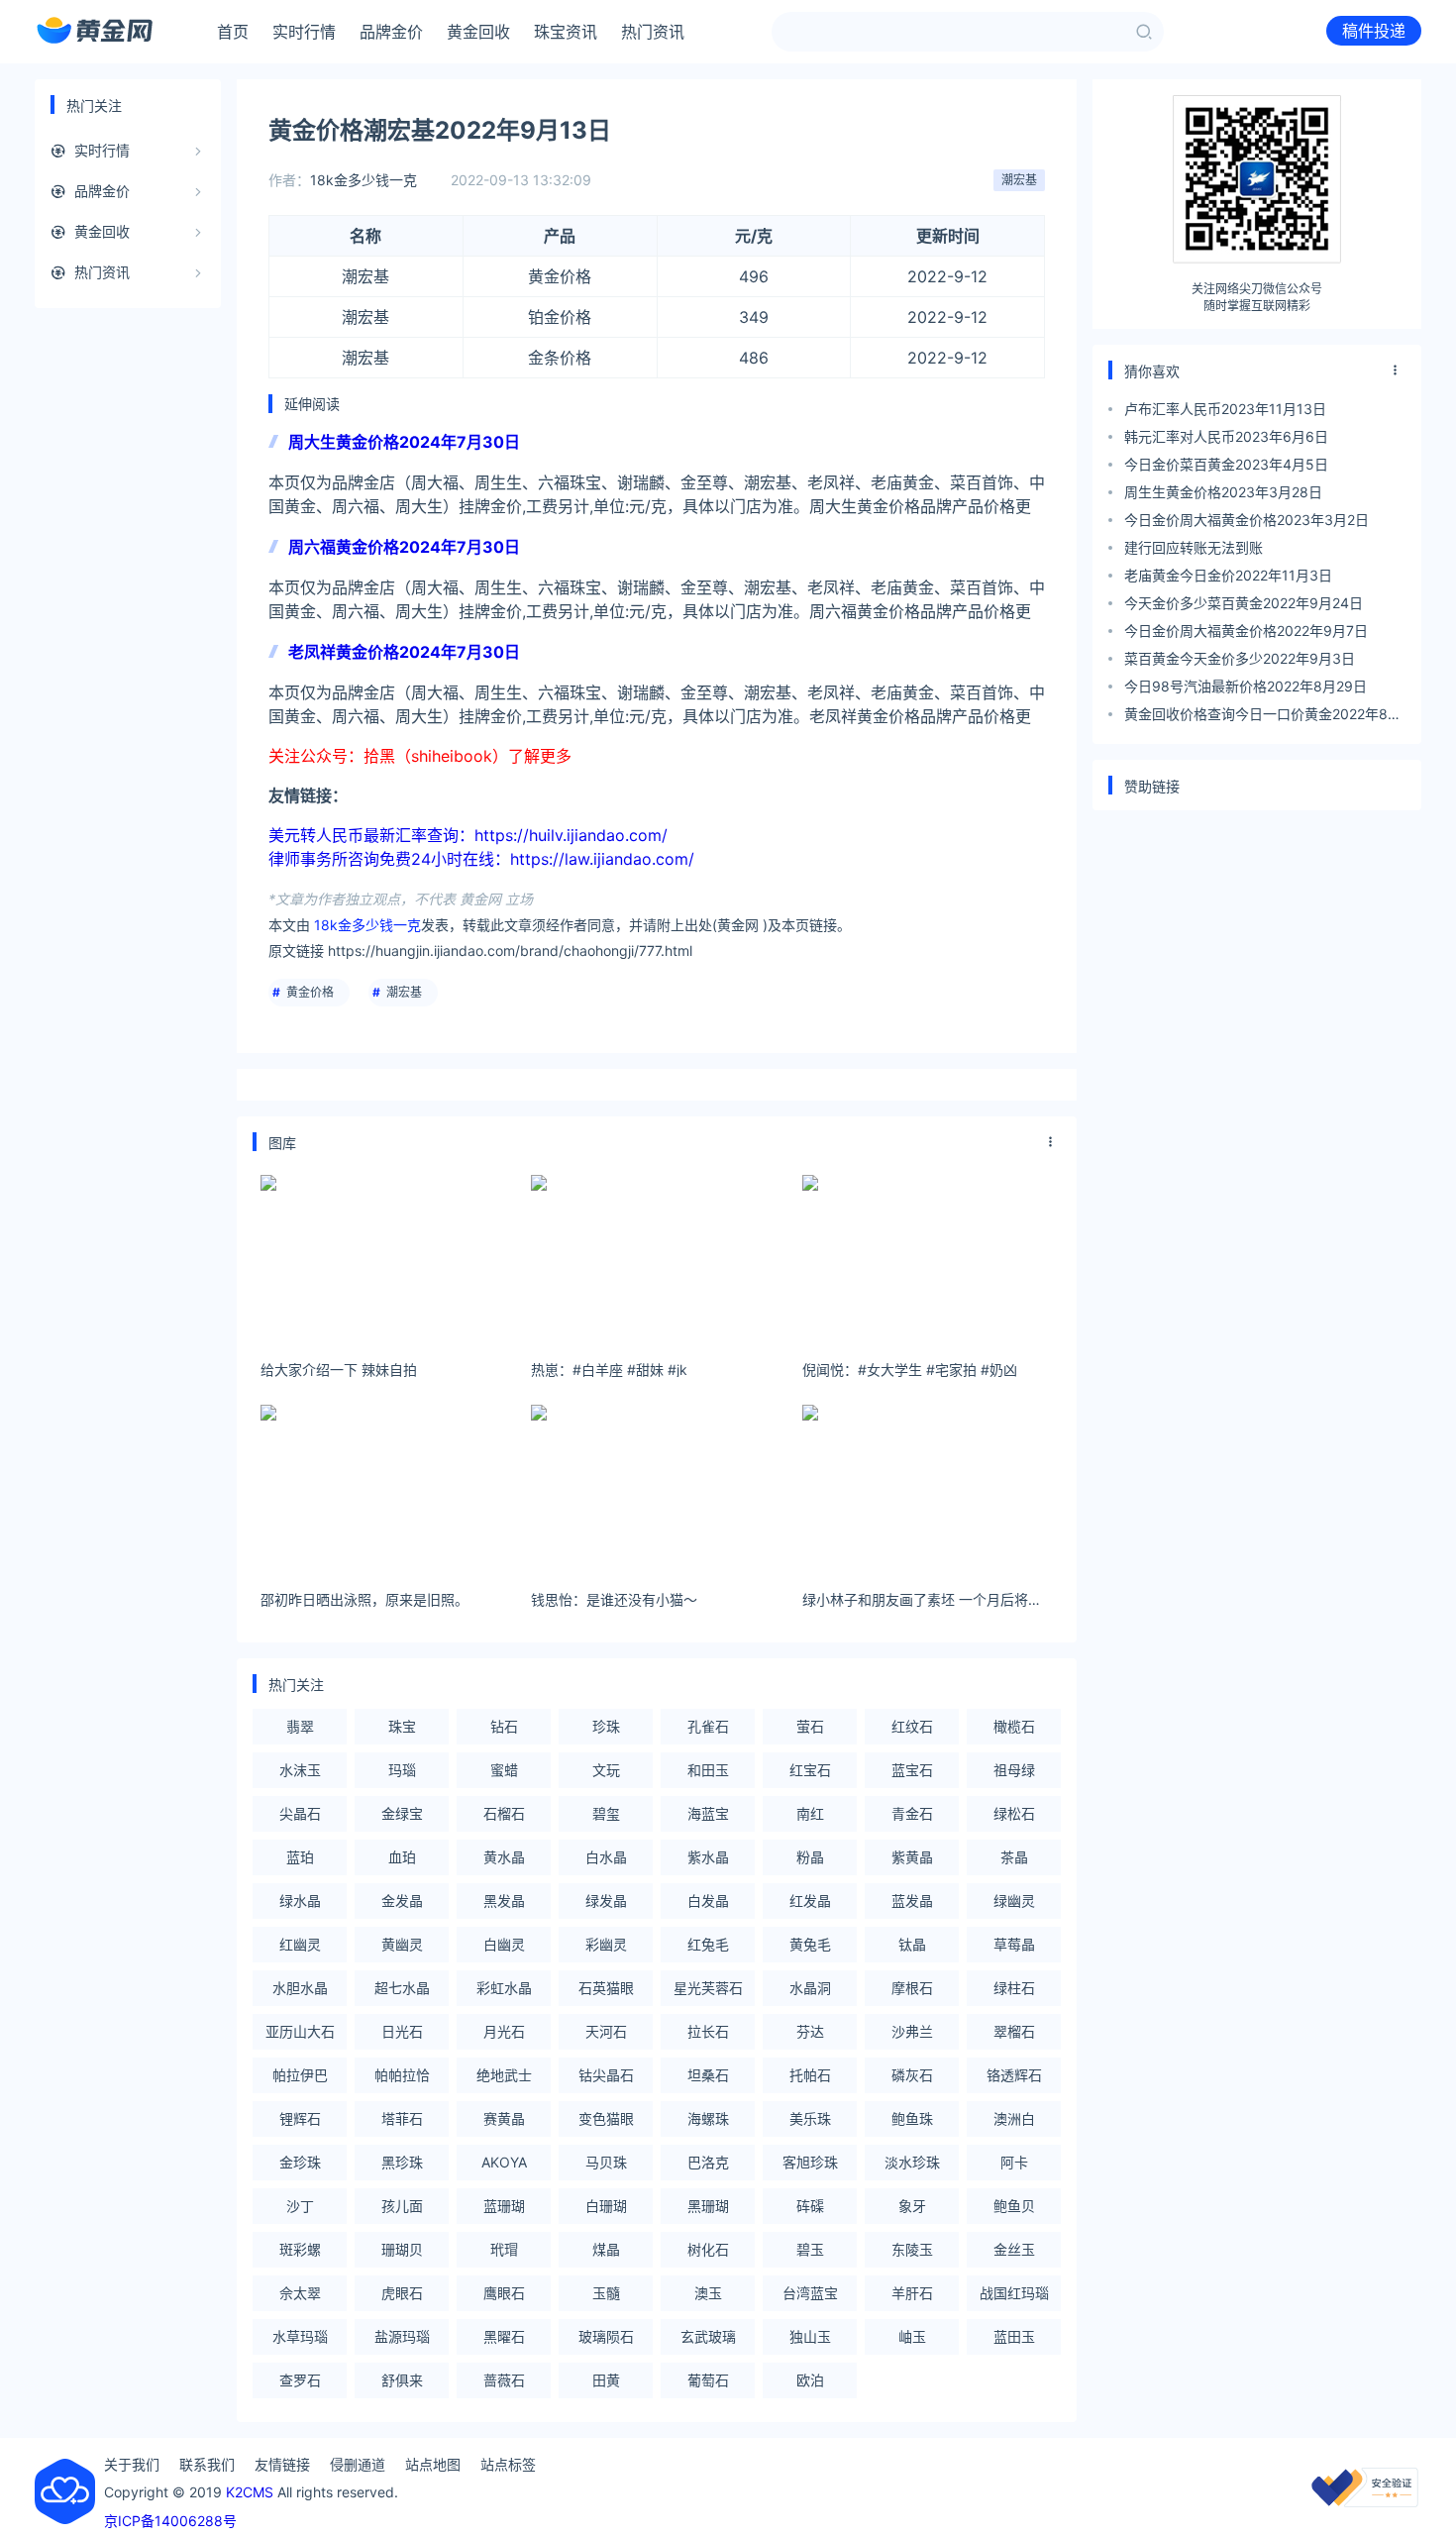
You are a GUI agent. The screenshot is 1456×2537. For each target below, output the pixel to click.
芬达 (810, 2031)
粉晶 (810, 1857)
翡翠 (300, 1726)
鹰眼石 (504, 2293)
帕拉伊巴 (300, 2075)
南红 (810, 1813)
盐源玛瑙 (402, 2336)
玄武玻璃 (708, 2336)
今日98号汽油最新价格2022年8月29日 (1246, 686)
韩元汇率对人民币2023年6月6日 (1226, 436)
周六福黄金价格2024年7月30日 (404, 547)
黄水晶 (504, 1857)
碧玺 (606, 1813)
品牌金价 (391, 32)
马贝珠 (606, 2162)
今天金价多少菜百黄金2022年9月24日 (1244, 603)
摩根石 (912, 1988)
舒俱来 (402, 2380)
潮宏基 (1019, 180)
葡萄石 (708, 2380)
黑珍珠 (402, 2162)
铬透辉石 (1014, 2075)
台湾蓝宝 (810, 2293)
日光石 (402, 2031)
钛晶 (912, 1944)
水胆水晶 (300, 1988)
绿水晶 (300, 1901)
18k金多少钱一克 (364, 180)
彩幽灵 (606, 1944)
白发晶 (708, 1901)
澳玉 (708, 2293)
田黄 (606, 2380)
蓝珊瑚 (504, 2206)
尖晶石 (300, 1813)
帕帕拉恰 (402, 2075)
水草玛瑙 (300, 2336)
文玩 (606, 1770)
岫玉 (912, 2336)
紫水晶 (708, 1857)
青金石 (912, 1813)
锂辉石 (300, 2118)
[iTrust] (1365, 2502)
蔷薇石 (504, 2380)
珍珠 (606, 1726)
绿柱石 (1014, 1988)
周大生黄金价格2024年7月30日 (404, 442)
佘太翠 (300, 2293)
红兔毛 (708, 1944)
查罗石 (300, 2380)
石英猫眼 (606, 1988)
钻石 (504, 1726)
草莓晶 (1014, 1944)
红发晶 (810, 1901)
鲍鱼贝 (1014, 2206)
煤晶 (606, 2249)
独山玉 (810, 2336)
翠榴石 (1014, 2031)
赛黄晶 (504, 2118)
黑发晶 (504, 1901)
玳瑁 (504, 2249)
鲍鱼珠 (912, 2118)
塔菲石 (402, 2118)
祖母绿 (1014, 1770)
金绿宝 (402, 1813)
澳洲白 (1014, 2118)
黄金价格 (310, 992)
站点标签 (508, 2464)
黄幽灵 (402, 1944)
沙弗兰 (912, 2031)
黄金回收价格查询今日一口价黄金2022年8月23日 (1263, 717)
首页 (233, 32)
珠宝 (402, 1726)
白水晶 (606, 1857)
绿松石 (1014, 1813)
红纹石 (912, 1726)
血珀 (402, 1857)
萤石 (810, 1726)
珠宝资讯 (566, 32)
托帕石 (810, 2075)
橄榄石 (1014, 1726)
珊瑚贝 (402, 2249)
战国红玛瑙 (1014, 2293)
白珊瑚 (606, 2206)
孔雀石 (708, 1726)
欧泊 (810, 2380)
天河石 (606, 2031)
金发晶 (402, 1901)
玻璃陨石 (606, 2336)
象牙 (912, 2206)
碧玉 (810, 2249)
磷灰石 (912, 2075)
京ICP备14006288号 (170, 2521)
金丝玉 (1014, 2249)
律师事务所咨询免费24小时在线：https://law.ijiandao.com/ (481, 859)
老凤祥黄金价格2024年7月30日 (404, 652)
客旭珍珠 (810, 2162)
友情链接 (282, 2464)
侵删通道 (358, 2464)
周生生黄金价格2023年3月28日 (1223, 492)
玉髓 (606, 2293)
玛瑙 (402, 1770)
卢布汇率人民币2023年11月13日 (1225, 409)
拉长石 (708, 2031)
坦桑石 (708, 2075)
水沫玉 (300, 1770)
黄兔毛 (810, 1944)
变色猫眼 (606, 2118)
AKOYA (504, 2162)
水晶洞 (810, 1988)
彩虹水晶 (504, 1988)
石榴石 (504, 1813)
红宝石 (810, 1770)
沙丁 (300, 2206)
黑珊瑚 (708, 2206)
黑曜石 (504, 2336)
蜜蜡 (504, 1770)
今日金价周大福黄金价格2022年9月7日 (1246, 631)
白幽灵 (504, 1944)
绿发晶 (606, 1901)
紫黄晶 (912, 1857)
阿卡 (1014, 2162)
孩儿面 (402, 2206)
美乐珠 (810, 2118)
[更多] (1051, 1142)
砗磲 (810, 2206)
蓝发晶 (912, 1901)
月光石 (504, 2031)
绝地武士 (504, 2075)
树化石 (708, 2249)
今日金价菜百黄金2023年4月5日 (1226, 464)
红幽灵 (300, 1944)
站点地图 (433, 2464)
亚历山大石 (300, 2031)
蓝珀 (300, 1857)
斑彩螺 (300, 2249)
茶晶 (1014, 1857)
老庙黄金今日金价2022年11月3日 (1228, 575)
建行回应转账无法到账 (1194, 547)
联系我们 (207, 2464)
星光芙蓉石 (708, 1988)
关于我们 (132, 2464)
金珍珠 (300, 2162)
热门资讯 (653, 32)
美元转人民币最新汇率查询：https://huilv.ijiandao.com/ (468, 835)
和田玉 (708, 1770)
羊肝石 (912, 2293)
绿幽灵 (1014, 1901)
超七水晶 (402, 1988)
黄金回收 (478, 32)
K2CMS (250, 2492)
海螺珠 (708, 2118)
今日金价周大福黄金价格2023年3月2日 (1247, 520)
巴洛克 (708, 2162)
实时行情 (304, 32)
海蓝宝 (708, 1813)
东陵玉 (912, 2249)
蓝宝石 (912, 1770)
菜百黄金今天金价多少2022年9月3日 (1240, 658)
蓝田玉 (1014, 2336)
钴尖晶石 (606, 2075)
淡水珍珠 (912, 2162)
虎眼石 (402, 2293)
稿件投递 (1374, 31)
